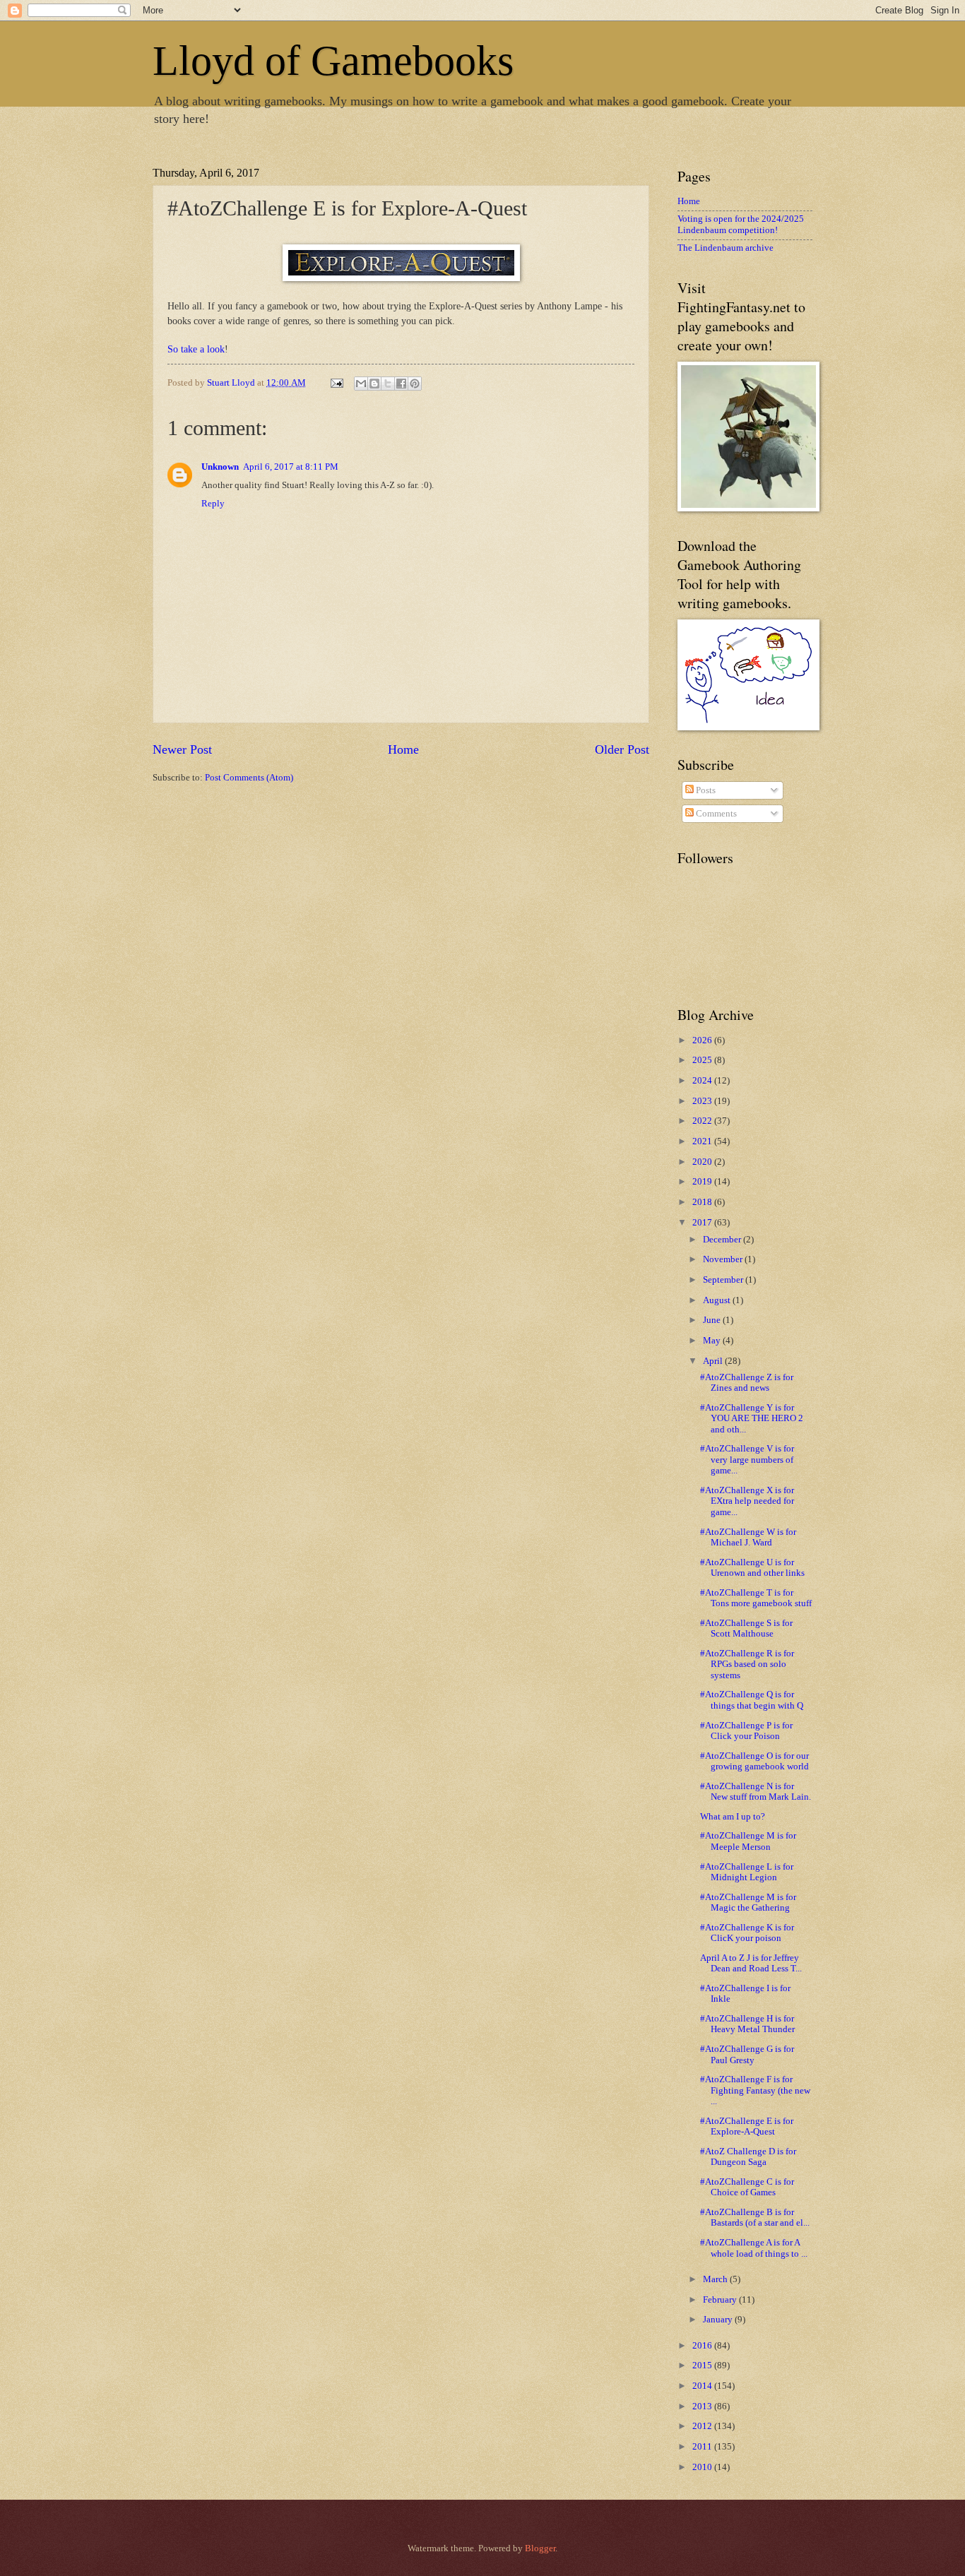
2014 (703, 2386)
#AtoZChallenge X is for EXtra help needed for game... (747, 1501)
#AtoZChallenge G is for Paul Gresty (747, 2054)
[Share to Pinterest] (415, 384)
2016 (703, 2346)
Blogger (540, 2548)
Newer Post (182, 749)
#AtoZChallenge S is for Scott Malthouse (746, 1628)
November (724, 1259)
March (716, 2279)
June (713, 1320)
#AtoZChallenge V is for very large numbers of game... (747, 1460)
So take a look (196, 349)
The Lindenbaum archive (726, 248)
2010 (703, 2467)
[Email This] (361, 384)
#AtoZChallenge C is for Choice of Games (747, 2187)
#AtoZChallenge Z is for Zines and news (747, 1383)
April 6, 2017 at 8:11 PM (291, 467)
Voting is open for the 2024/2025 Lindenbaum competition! (741, 224)
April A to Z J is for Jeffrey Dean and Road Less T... (751, 1963)
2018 (703, 1202)
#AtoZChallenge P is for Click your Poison (746, 1731)
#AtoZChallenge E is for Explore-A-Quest (747, 2126)
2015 (703, 2366)
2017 (703, 1223)
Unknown (220, 467)
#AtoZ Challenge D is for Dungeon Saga (748, 2157)
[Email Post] (336, 383)
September (724, 1280)
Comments (715, 814)
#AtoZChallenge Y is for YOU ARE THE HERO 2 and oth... (752, 1419)
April (714, 1361)
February (721, 2300)
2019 (703, 1182)
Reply (213, 504)
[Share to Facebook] (401, 384)
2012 (703, 2426)
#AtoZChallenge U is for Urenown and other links (752, 1568)
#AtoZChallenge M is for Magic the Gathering (748, 1903)
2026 (703, 1040)
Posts (705, 790)
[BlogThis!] (374, 384)
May (713, 1341)
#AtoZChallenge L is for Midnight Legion (747, 1872)
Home (403, 749)
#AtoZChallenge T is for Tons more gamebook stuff (756, 1598)
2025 (703, 1060)
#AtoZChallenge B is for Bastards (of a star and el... (755, 2218)
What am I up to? (733, 1817)
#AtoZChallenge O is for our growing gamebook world (754, 1761)
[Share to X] (388, 384)
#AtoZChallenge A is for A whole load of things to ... (754, 2248)
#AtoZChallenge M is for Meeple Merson (748, 1841)
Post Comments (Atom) (249, 778)
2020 (703, 1162)
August (718, 1300)
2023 (703, 1101)
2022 (703, 1121)
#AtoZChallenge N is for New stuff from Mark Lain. (756, 1792)
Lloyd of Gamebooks (333, 61)
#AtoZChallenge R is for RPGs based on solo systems (747, 1664)
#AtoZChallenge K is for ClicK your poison (747, 1933)
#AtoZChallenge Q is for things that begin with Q (752, 1700)
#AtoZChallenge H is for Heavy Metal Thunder (747, 2024)
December (723, 1240)
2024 (703, 1081)
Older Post (622, 749)
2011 (703, 2447)
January (719, 2320)
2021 (703, 1141)
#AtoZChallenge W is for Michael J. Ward (748, 1537)
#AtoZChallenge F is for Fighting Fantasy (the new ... (755, 2090)
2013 (703, 2406)
